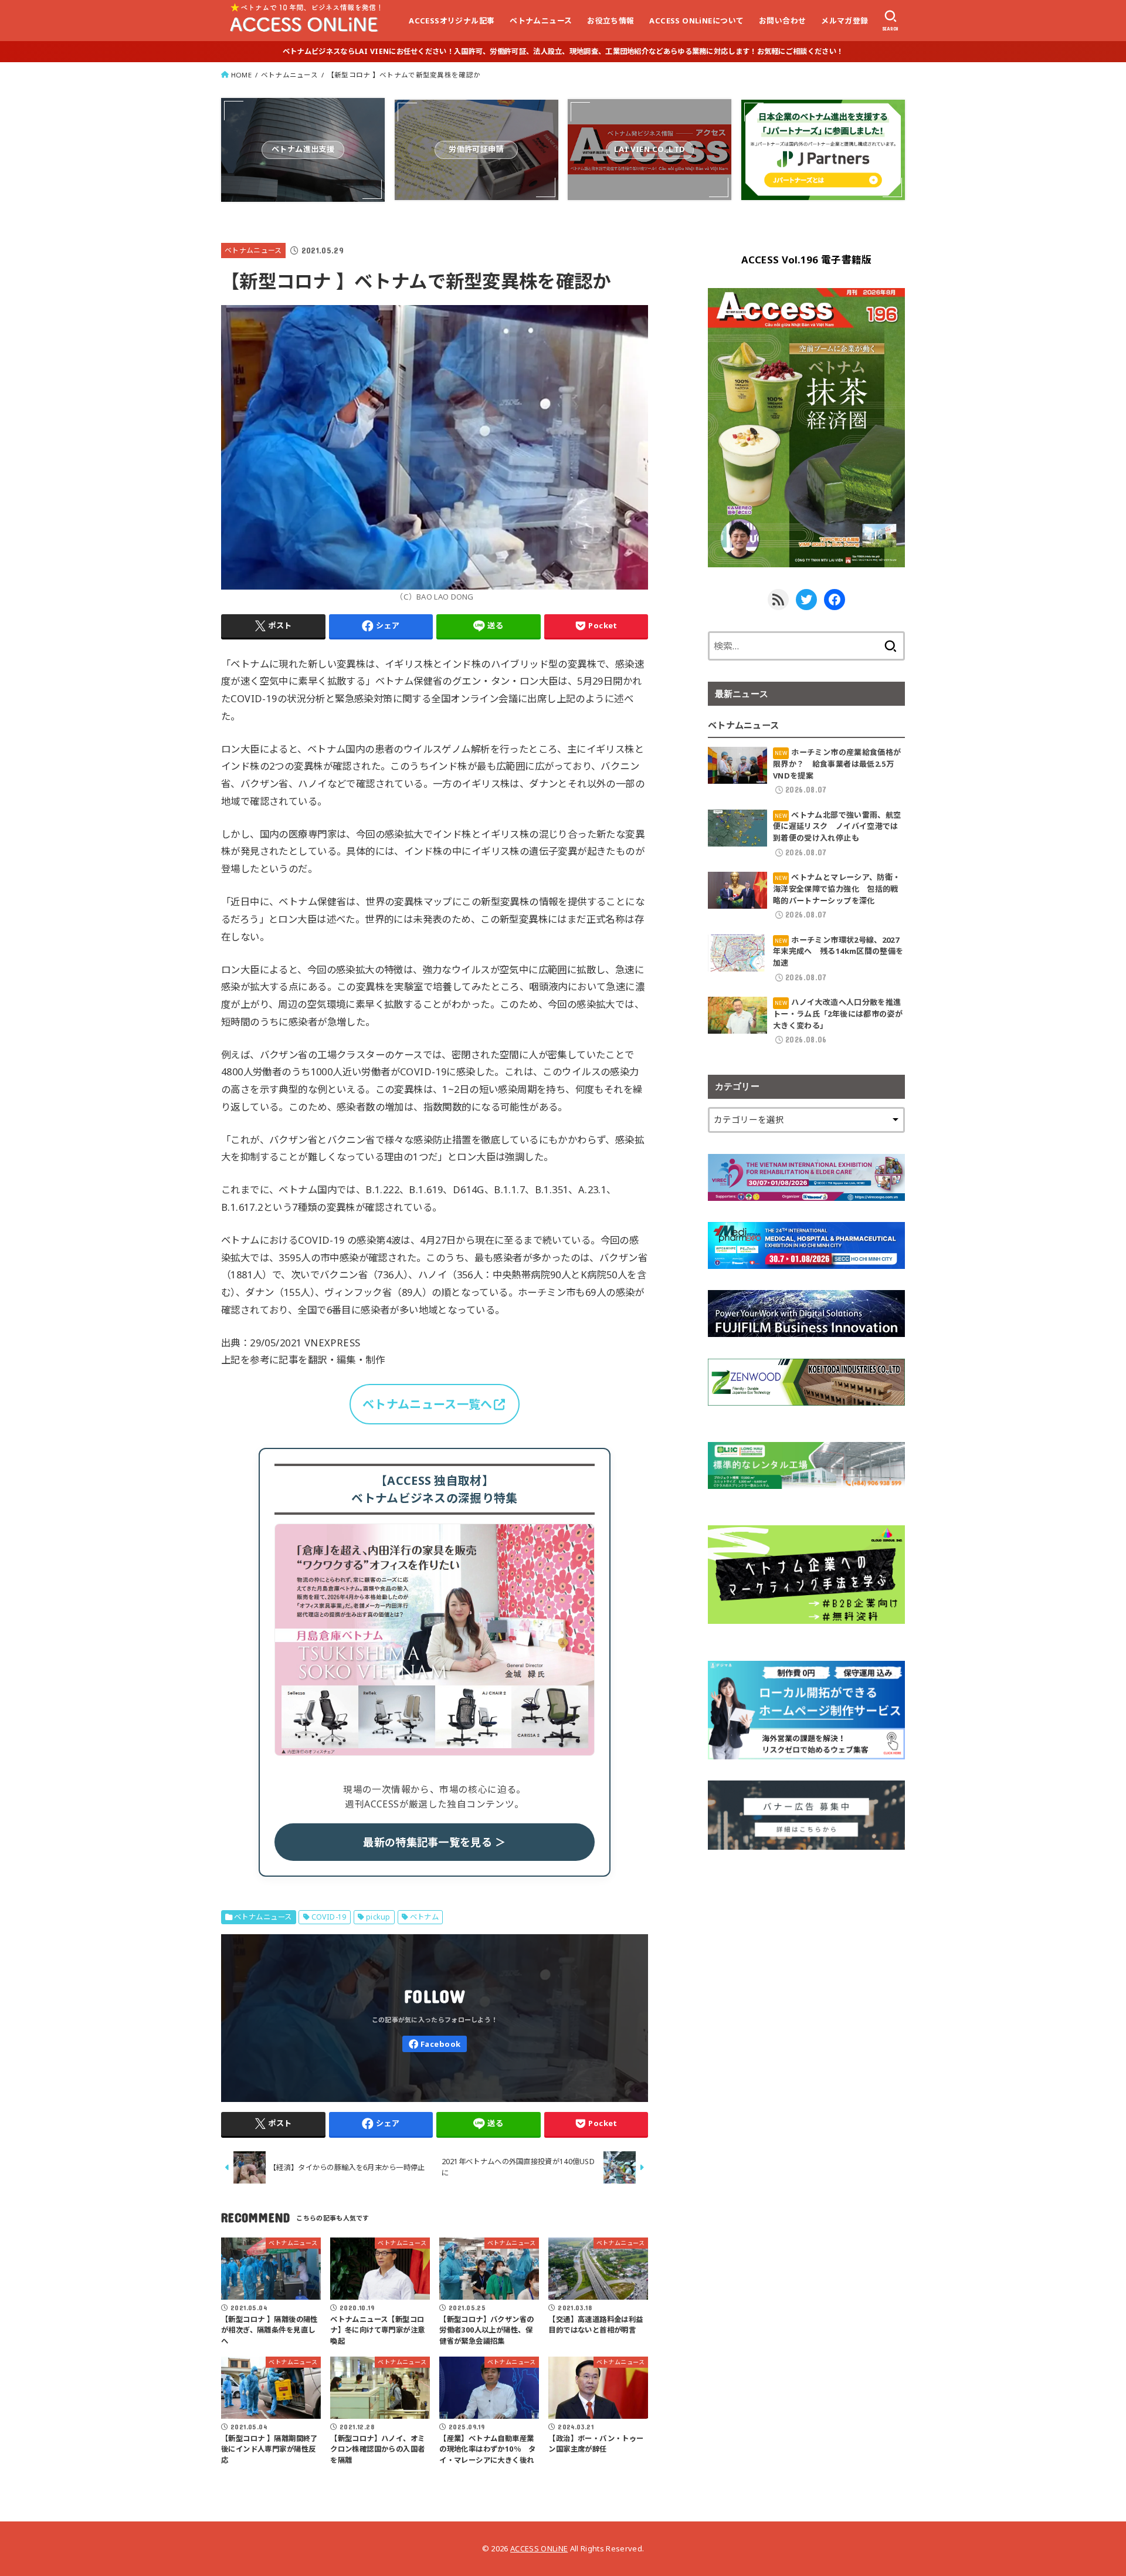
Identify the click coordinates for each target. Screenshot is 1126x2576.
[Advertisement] (806, 1953)
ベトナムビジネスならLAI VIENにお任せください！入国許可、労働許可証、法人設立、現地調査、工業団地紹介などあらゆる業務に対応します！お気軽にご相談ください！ (563, 51)
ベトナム (425, 1917)
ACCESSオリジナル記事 (452, 21)
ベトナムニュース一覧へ (427, 1404)
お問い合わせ (782, 21)
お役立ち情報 (611, 21)
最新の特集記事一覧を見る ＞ (434, 1842)
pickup (378, 1917)
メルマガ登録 (844, 21)
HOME (241, 75)
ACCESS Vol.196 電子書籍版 (807, 260)
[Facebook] (435, 2044)
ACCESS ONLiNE (539, 2548)
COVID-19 (329, 1917)
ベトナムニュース (541, 21)
